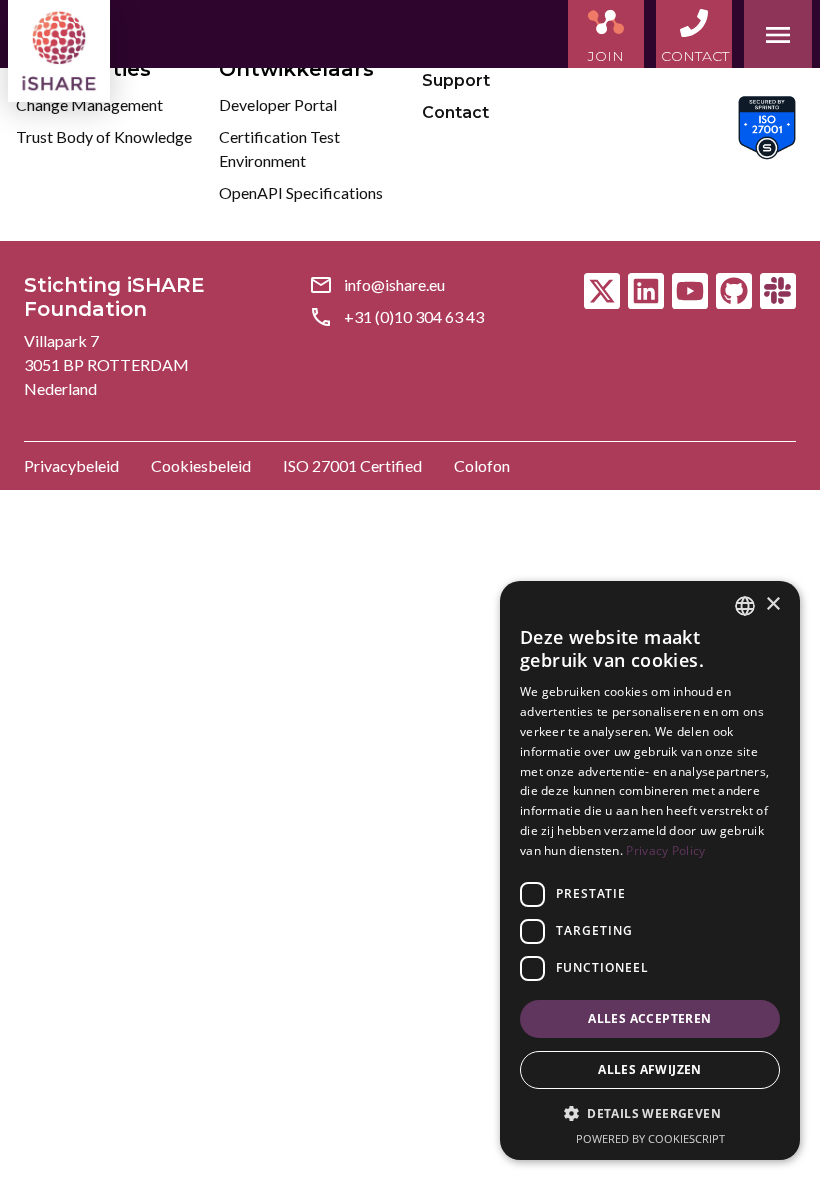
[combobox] (745, 606)
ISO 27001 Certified (352, 465)
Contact (455, 112)
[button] (650, 1114)
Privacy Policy (665, 850)
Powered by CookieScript (650, 1138)
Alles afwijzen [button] (650, 1069)
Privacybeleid (71, 465)
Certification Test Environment (279, 148)
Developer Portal (278, 104)
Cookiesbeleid (201, 465)
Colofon (482, 465)
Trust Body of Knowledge (104, 136)
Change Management (89, 104)
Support (456, 80)
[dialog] (650, 870)
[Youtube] (690, 291)
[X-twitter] (602, 291)
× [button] (772, 604)
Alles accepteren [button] (649, 1018)
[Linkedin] (646, 291)
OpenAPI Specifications (301, 192)
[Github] (734, 291)
